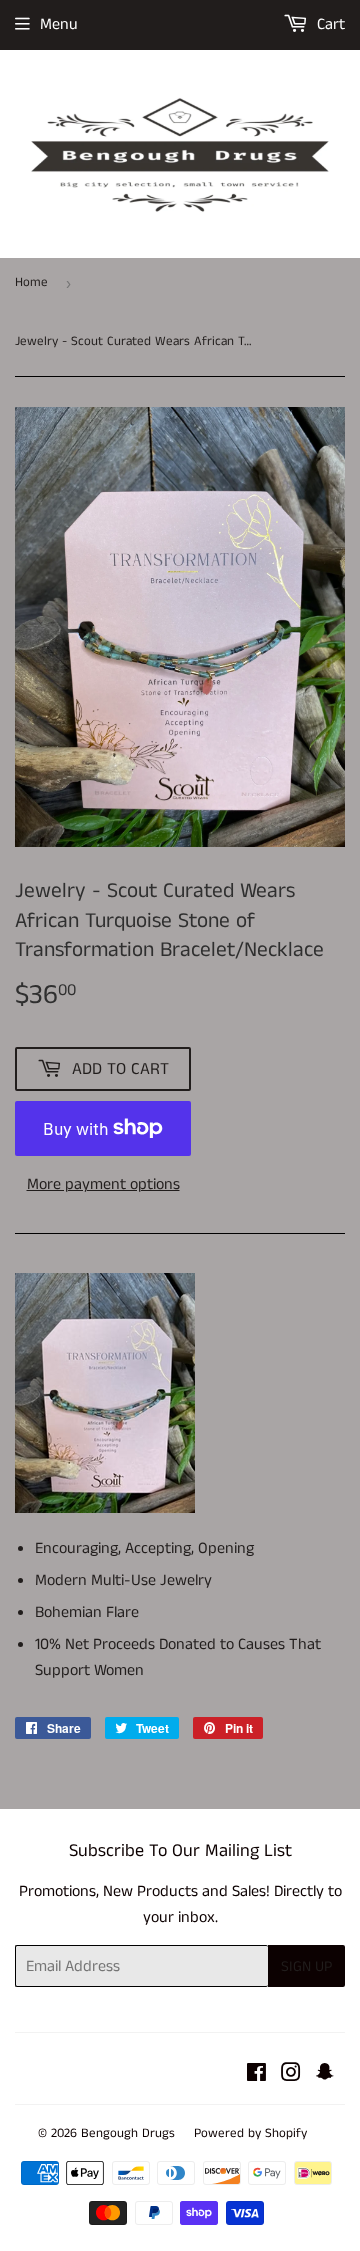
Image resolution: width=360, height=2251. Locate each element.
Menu (59, 24)
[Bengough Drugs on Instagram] (291, 2075)
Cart (329, 24)
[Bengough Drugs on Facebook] (256, 2075)
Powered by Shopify (250, 2133)
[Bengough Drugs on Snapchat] (325, 2075)
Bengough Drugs (128, 2133)
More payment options (103, 1184)
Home (31, 282)
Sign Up (306, 1966)
